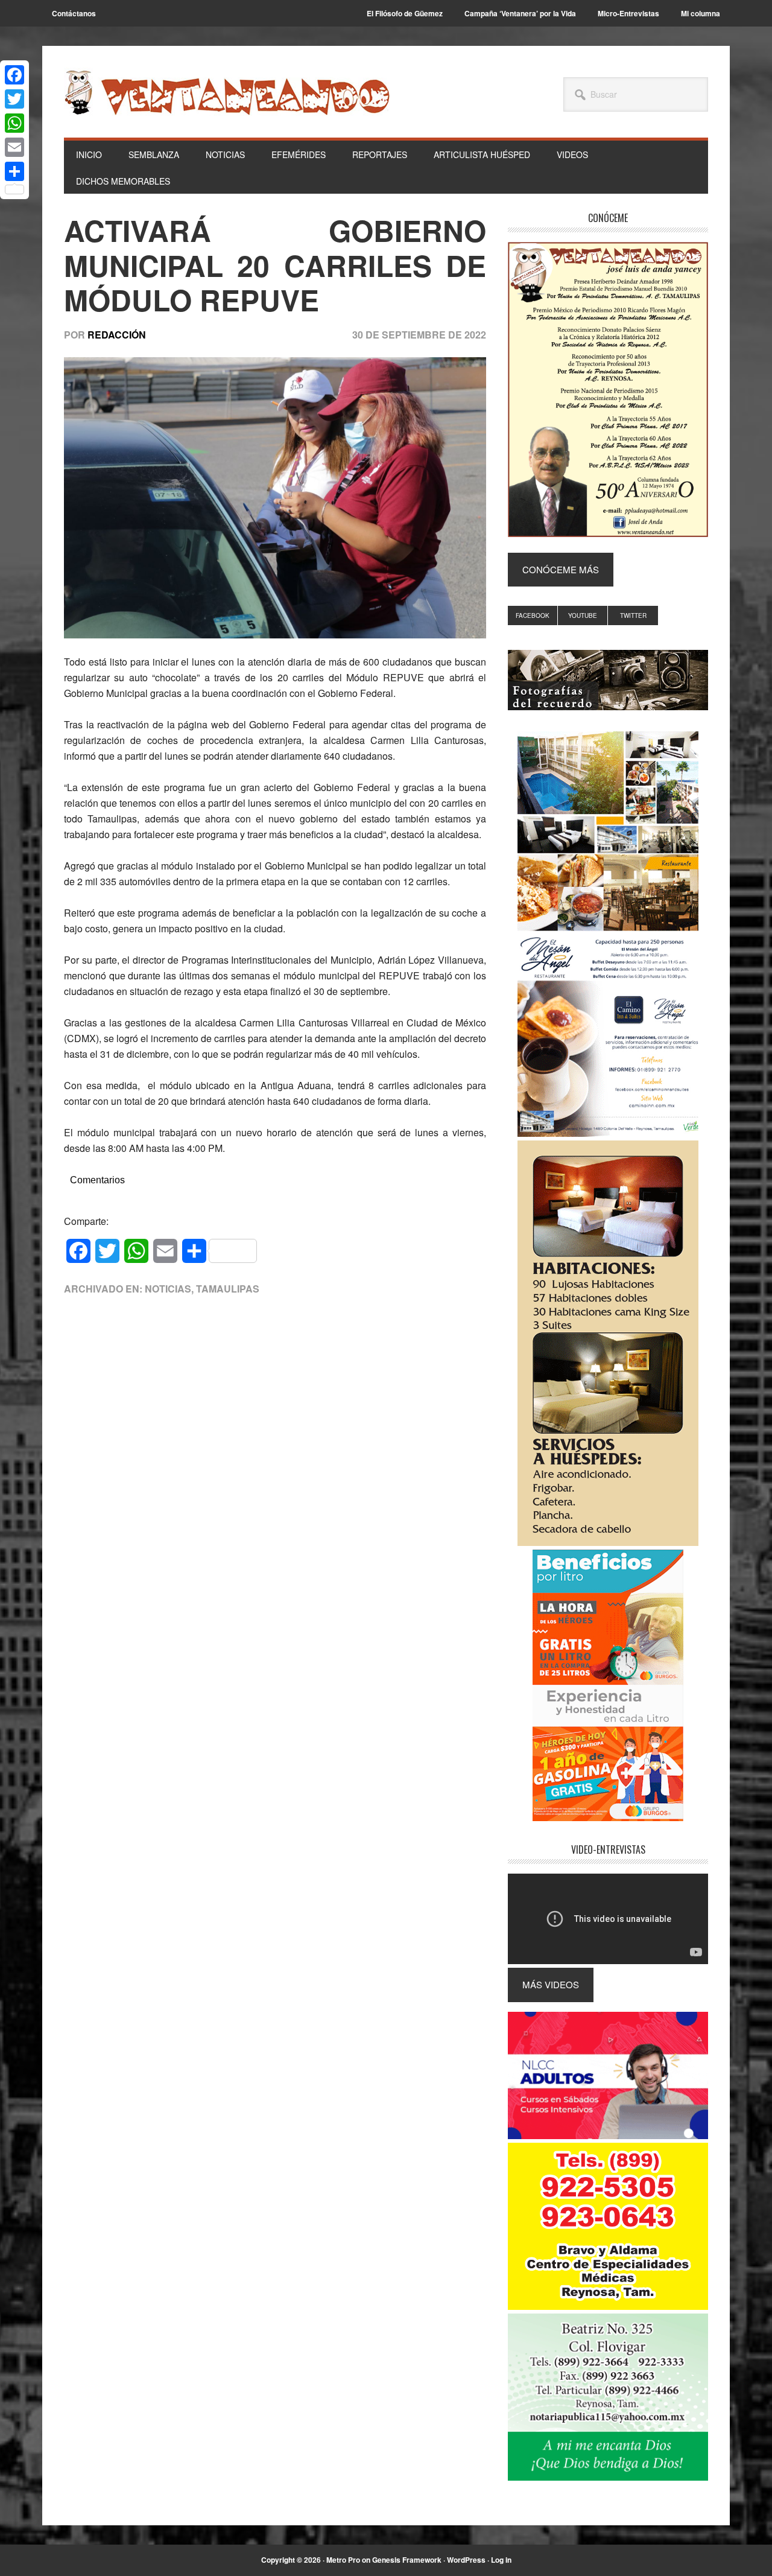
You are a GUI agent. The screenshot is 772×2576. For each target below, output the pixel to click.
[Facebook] (14, 75)
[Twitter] (14, 99)
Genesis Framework (407, 2560)
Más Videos (551, 1984)
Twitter (633, 615)
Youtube (583, 615)
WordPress (466, 2560)
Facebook (533, 615)
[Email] (14, 147)
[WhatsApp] (14, 123)
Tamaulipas (228, 1289)
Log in (501, 2560)
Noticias (168, 1289)
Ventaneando (227, 92)
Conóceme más (561, 569)
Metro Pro (343, 2560)
